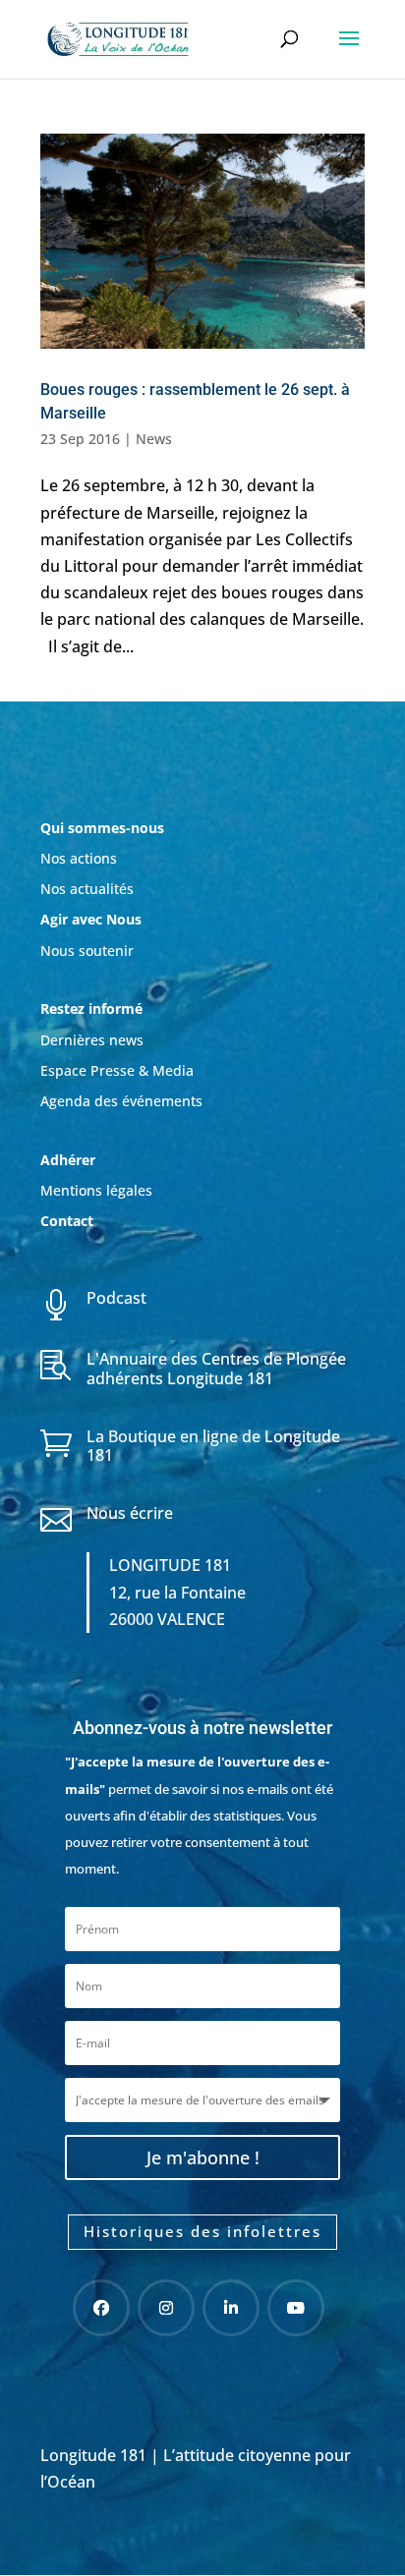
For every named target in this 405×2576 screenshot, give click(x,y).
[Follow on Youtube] (296, 2308)
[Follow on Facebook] (101, 2308)
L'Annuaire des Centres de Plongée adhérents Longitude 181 (216, 1368)
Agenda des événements (121, 1101)
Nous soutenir (87, 951)
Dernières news (92, 1040)
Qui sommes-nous (102, 828)
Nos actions (79, 858)
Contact (67, 1221)
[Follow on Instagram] (166, 2308)
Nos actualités (87, 889)
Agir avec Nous (91, 919)
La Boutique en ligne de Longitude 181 (213, 1446)
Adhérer (70, 1160)
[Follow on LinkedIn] (231, 2308)
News (154, 439)
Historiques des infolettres (202, 2231)
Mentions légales (96, 1190)
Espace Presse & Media (117, 1070)
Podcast (116, 1298)
